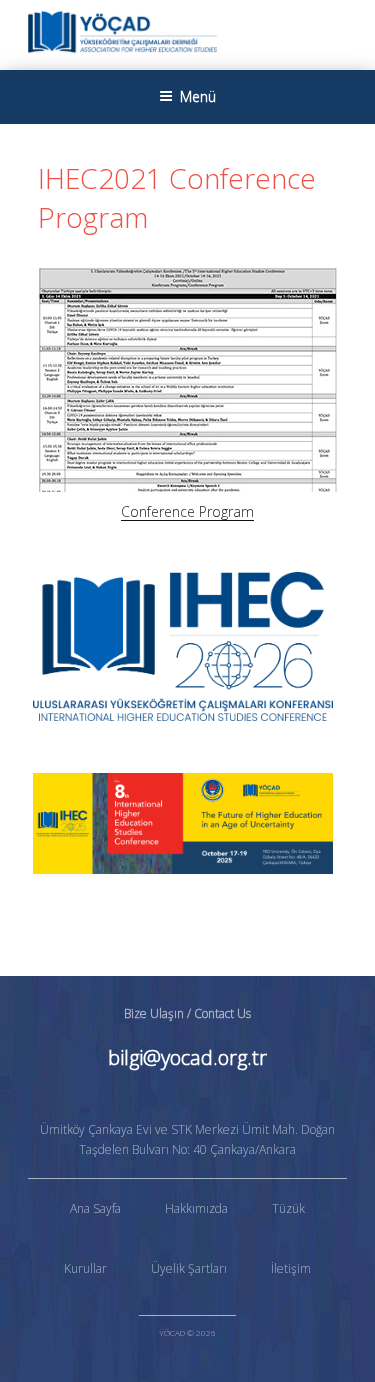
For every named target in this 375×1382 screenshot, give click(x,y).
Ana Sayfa (95, 1208)
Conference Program (187, 511)
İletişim (291, 1268)
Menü (198, 96)
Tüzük (288, 1208)
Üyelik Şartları (189, 1268)
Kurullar (85, 1268)
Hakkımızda (196, 1208)
